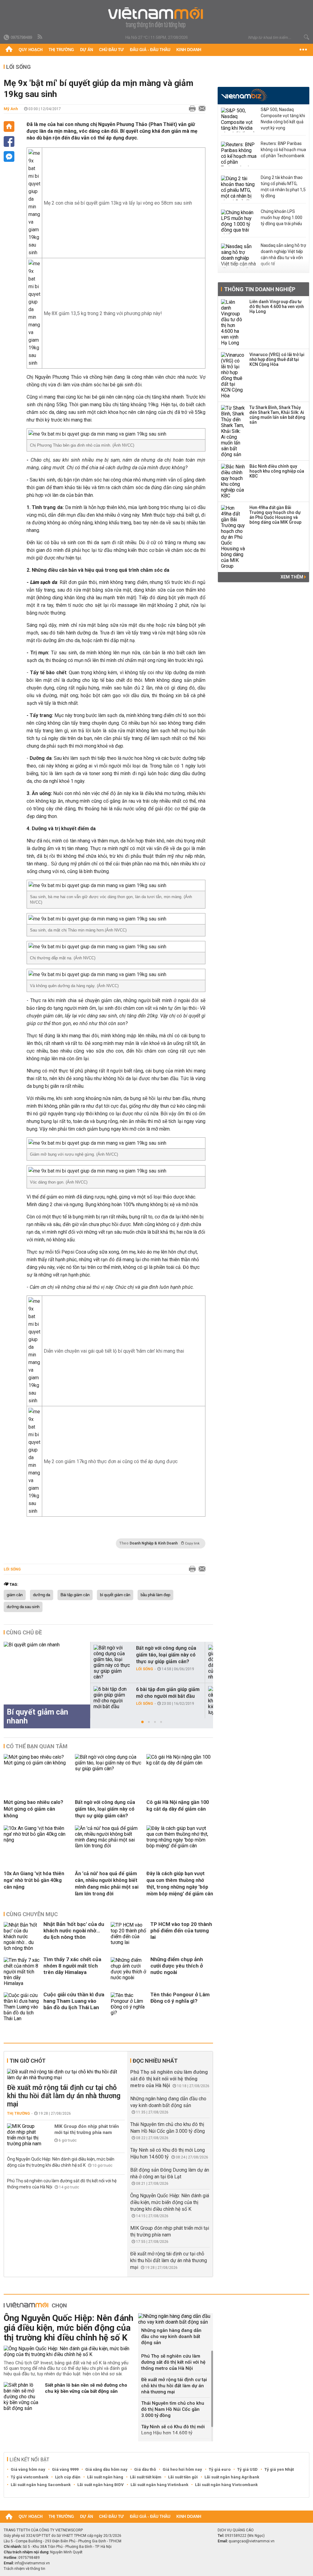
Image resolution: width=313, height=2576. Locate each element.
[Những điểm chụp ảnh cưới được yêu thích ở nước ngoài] (129, 1972)
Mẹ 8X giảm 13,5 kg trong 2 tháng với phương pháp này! (103, 313)
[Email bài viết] (201, 109)
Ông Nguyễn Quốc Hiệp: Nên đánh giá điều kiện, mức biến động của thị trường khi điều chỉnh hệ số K (170, 2202)
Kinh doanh (189, 50)
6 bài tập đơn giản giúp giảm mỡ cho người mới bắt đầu (168, 1693)
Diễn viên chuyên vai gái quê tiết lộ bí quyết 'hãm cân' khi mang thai (114, 1351)
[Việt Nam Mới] (157, 18)
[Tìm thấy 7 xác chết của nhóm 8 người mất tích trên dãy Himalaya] (22, 1972)
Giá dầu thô (145, 2469)
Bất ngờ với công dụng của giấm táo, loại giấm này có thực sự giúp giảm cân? (166, 1655)
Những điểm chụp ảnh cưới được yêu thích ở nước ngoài (177, 1966)
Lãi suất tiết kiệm (146, 2477)
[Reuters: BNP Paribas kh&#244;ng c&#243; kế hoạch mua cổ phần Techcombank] (239, 154)
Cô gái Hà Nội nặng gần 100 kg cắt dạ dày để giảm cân (178, 1806)
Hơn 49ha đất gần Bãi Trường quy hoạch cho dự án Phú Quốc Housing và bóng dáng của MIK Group (275, 515)
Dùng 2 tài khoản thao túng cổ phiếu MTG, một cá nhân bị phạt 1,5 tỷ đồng (283, 187)
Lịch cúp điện (68, 2477)
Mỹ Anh (11, 109)
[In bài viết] (191, 109)
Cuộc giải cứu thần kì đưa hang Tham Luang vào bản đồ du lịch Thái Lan (74, 2001)
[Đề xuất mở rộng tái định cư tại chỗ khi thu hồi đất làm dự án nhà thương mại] (66, 2075)
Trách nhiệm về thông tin (24, 2569)
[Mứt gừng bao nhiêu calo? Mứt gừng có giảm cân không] (37, 1763)
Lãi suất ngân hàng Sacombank (41, 2485)
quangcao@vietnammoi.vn (252, 2541)
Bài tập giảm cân (75, 1595)
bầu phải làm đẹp (155, 1595)
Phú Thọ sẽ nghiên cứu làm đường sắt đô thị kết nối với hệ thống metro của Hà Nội (169, 2079)
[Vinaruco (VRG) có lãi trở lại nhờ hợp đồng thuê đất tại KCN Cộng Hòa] (233, 375)
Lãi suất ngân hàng (105, 2477)
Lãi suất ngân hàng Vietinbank (159, 2485)
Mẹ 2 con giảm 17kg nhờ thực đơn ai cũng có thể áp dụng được (111, 1461)
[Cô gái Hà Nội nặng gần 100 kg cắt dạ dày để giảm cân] (180, 1763)
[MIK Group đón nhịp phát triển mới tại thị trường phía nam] (25, 2135)
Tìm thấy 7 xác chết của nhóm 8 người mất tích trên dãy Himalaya (72, 1966)
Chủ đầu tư (111, 50)
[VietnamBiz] (244, 95)
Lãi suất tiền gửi (183, 2477)
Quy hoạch (31, 50)
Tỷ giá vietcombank (29, 2477)
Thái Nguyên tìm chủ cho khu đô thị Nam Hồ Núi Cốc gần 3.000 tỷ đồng (173, 2409)
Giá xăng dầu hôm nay (106, 2469)
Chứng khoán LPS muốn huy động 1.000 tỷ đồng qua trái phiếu (282, 217)
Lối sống (18, 67)
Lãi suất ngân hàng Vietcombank (226, 2485)
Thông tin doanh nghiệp (260, 289)
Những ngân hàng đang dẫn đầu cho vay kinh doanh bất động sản (171, 2336)
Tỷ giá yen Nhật (279, 2469)
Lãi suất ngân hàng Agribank (232, 2477)
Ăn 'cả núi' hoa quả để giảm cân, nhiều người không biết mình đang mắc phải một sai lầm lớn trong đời (107, 1884)
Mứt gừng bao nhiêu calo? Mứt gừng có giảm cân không (33, 1809)
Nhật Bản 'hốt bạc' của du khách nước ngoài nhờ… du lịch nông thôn (74, 1931)
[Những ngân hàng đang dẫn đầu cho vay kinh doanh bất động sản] (176, 2319)
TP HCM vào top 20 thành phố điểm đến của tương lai (181, 1931)
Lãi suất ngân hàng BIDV (101, 2485)
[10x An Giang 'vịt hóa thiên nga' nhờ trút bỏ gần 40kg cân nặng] (37, 1840)
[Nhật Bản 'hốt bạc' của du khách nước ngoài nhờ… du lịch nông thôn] (22, 1937)
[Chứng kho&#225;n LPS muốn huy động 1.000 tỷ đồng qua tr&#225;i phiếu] (239, 222)
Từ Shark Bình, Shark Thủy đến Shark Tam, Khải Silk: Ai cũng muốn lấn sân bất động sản (277, 415)
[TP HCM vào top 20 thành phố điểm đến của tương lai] (129, 1937)
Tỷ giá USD (247, 2469)
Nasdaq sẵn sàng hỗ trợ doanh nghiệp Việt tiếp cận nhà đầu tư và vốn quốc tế (283, 255)
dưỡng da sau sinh (23, 1607)
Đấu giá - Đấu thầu (150, 50)
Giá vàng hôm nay (28, 2469)
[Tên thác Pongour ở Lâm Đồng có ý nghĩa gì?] (129, 2007)
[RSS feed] (40, 37)
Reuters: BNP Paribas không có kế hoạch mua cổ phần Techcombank (283, 150)
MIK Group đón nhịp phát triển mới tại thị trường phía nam (87, 2129)
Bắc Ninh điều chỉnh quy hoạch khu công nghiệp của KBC (277, 471)
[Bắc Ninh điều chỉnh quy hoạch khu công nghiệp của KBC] (233, 481)
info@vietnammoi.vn (32, 2563)
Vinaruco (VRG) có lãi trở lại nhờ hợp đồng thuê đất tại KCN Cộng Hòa (277, 359)
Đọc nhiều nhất (155, 2061)
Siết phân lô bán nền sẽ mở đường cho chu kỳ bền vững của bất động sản (86, 2388)
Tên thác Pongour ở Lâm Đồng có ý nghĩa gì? (180, 1998)
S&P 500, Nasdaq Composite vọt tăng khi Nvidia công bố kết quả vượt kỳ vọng (283, 119)
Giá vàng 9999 (65, 2469)
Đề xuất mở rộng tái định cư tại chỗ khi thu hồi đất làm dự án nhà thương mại (64, 2096)
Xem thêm (292, 577)
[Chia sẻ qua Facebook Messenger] (9, 156)
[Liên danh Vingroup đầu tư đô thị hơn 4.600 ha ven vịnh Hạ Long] (233, 322)
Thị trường (61, 50)
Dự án (87, 50)
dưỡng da (42, 1595)
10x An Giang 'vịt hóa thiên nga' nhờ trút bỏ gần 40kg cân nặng (34, 1880)
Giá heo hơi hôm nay (182, 2469)
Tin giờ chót (28, 2061)
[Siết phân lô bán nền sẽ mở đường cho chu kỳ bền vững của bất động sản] (22, 2397)
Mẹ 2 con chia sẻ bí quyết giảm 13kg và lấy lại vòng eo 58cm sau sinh (118, 203)
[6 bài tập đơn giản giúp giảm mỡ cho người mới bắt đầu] (112, 1698)
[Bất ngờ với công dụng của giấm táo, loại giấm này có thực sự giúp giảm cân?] (112, 1662)
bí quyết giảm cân (115, 1595)
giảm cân (15, 1595)
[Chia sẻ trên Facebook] (9, 141)
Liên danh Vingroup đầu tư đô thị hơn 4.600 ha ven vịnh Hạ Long (277, 307)
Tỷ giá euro (220, 2469)
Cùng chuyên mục (32, 1914)
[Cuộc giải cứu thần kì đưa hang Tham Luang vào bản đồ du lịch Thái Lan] (22, 2007)
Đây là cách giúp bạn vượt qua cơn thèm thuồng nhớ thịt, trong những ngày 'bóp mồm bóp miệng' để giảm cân (180, 1884)
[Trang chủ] (9, 50)
